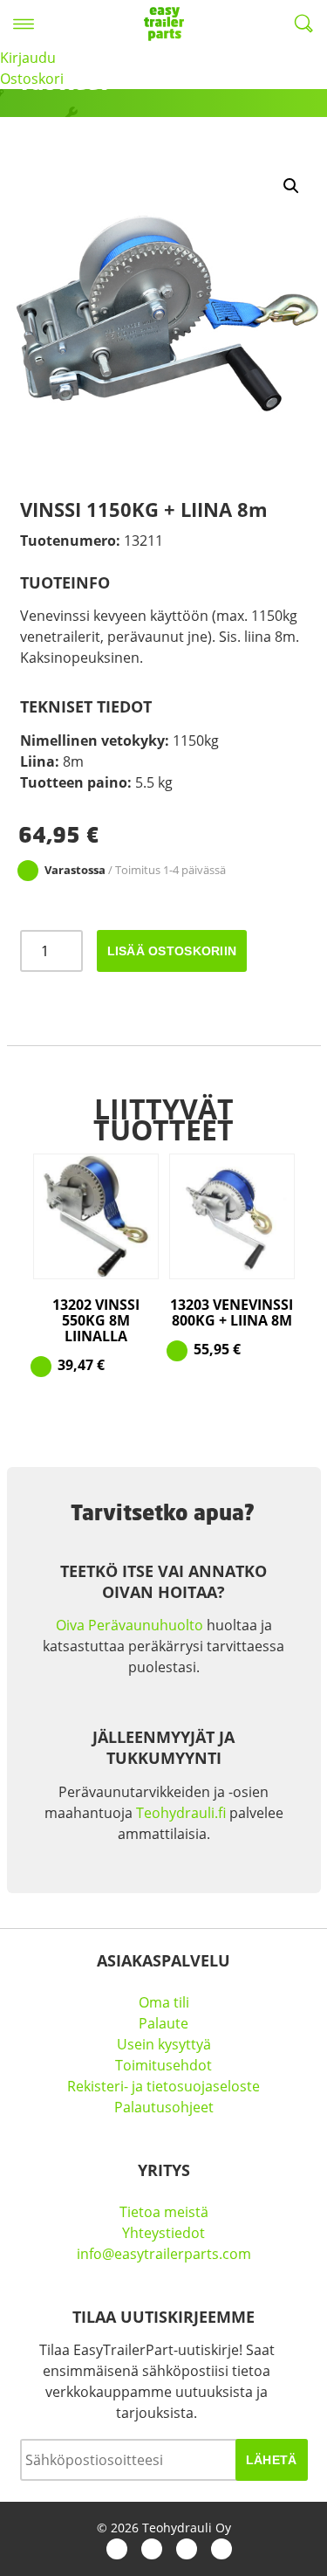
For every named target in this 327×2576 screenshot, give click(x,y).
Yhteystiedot (163, 2233)
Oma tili (164, 2002)
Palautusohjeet (164, 2107)
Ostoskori (32, 79)
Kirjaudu (28, 58)
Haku (303, 24)
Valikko (24, 24)
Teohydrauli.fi (181, 1813)
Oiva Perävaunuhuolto (129, 1625)
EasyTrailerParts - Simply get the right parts (164, 24)
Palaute (163, 2023)
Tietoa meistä (164, 2212)
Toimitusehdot (163, 2065)
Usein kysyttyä (164, 2044)
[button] (291, 186)
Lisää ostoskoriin (172, 951)
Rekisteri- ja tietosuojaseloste (163, 2086)
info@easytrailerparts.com (164, 2254)
